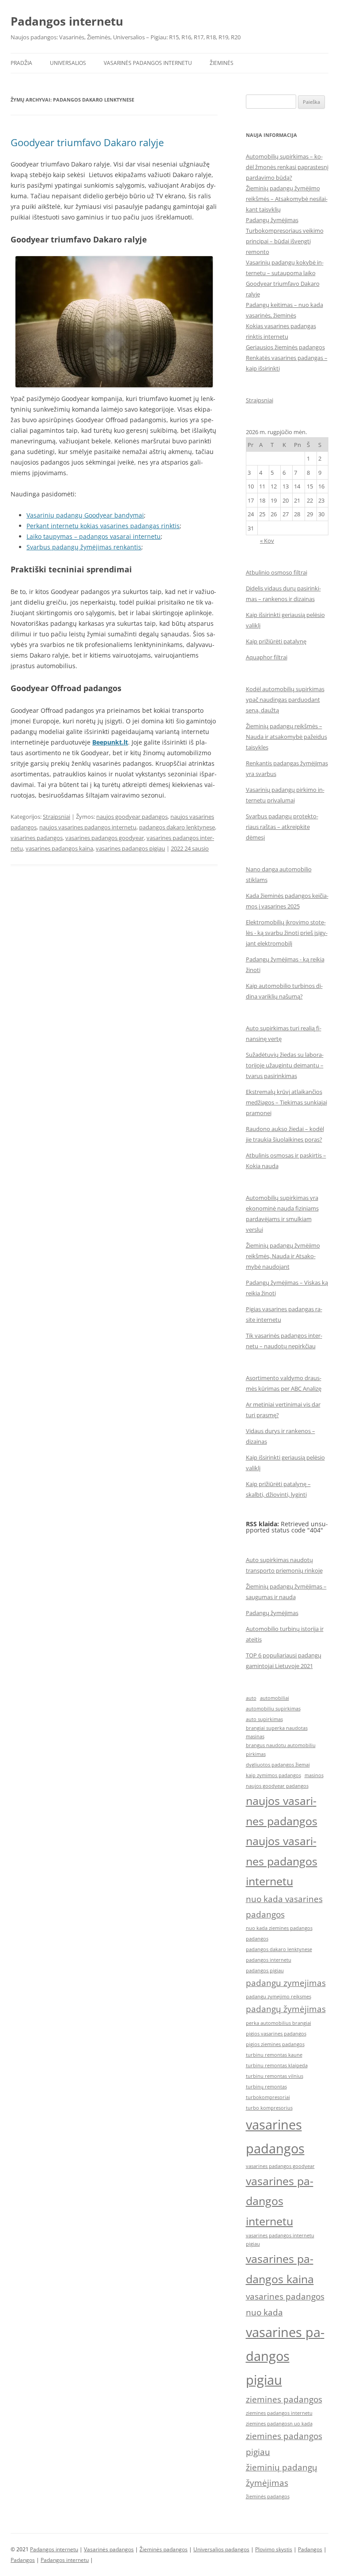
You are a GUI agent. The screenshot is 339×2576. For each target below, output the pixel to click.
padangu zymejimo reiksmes (279, 1997)
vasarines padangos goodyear (105, 838)
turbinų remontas (266, 2087)
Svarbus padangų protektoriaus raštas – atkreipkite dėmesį (282, 827)
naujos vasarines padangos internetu (88, 827)
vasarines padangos (37, 838)
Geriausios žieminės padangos (285, 347)
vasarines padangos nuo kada (285, 2304)
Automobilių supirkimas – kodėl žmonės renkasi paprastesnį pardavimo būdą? (287, 167)
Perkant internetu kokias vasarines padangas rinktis (103, 526)
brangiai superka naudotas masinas (277, 1732)
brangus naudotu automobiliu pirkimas (281, 1750)
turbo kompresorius (269, 2108)
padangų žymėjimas (286, 2009)
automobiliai (275, 1698)
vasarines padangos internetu (280, 2201)
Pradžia (21, 63)
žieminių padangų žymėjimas (282, 2475)
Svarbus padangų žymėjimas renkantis (84, 547)
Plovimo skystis (274, 2549)
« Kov (267, 541)
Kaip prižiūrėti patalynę (276, 641)
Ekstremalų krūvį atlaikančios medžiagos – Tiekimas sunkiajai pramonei (286, 1102)
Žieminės (222, 63)
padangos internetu (269, 1960)
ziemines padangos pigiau (284, 2444)
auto (251, 1698)
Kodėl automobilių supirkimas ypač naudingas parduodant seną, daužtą (285, 700)
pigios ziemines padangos (275, 2044)
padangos (257, 1939)
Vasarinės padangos (109, 2549)
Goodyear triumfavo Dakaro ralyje (87, 142)
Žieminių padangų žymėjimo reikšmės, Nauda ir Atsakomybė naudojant (283, 1256)
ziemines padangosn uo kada (279, 2424)
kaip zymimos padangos (273, 1775)
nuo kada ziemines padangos (279, 1928)
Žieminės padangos (164, 2549)
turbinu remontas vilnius (275, 2076)
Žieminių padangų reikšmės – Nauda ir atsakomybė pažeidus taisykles (286, 737)
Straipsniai (56, 817)
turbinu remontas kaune (274, 2055)
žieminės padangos (268, 2497)
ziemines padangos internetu (279, 2413)
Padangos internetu (67, 21)
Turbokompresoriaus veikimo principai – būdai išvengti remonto (285, 241)
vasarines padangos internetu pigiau (280, 2240)
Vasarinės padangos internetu (148, 63)
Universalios (68, 63)
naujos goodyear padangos (132, 817)
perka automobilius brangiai (279, 2023)
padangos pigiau (265, 1971)
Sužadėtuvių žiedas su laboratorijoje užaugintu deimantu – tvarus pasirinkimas (285, 1065)
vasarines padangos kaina (59, 848)
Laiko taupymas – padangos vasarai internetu (94, 536)
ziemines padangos (284, 2399)
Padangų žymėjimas (272, 220)
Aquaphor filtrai (267, 657)
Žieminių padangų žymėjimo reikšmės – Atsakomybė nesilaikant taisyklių (287, 199)
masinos (314, 1775)
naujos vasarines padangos (282, 1811)
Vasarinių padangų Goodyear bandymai (85, 515)
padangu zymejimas (286, 1983)
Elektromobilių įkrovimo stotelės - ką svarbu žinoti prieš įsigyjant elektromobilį (287, 933)
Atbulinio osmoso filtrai (277, 572)
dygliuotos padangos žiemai (278, 1765)
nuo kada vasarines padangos (284, 1907)
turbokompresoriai (268, 2097)
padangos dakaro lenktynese (177, 827)
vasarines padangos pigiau (130, 848)
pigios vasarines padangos (276, 2034)
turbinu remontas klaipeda (277, 2065)
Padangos (310, 2549)
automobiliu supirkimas (273, 1709)
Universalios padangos (221, 2549)
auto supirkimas (264, 1719)
